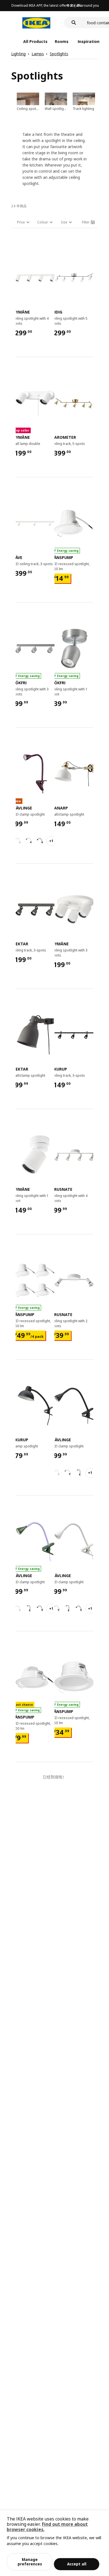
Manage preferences (30, 2562)
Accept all (77, 2564)
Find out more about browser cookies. (47, 2527)
